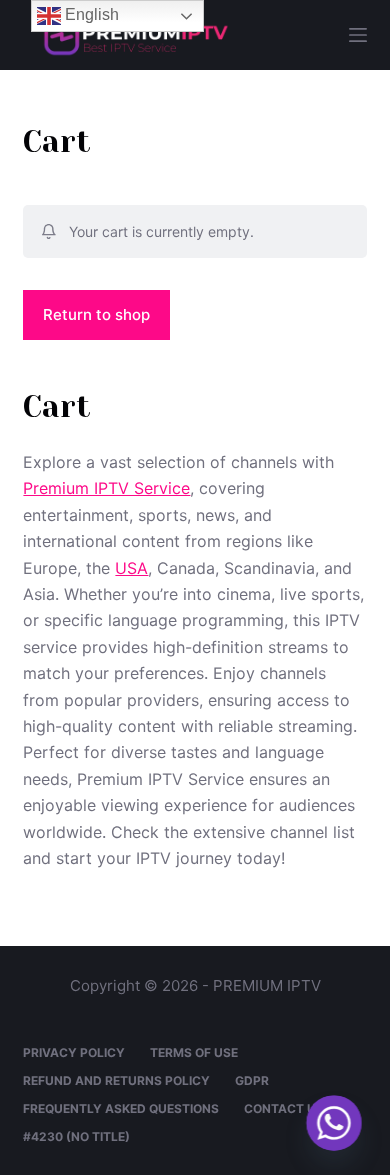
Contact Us (284, 1108)
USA (131, 568)
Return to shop (96, 314)
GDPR (252, 1080)
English (90, 14)
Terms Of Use (194, 1052)
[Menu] (358, 35)
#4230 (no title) (76, 1136)
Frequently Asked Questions (121, 1108)
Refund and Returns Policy (116, 1080)
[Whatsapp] (334, 1123)
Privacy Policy (74, 1052)
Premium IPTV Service (106, 488)
